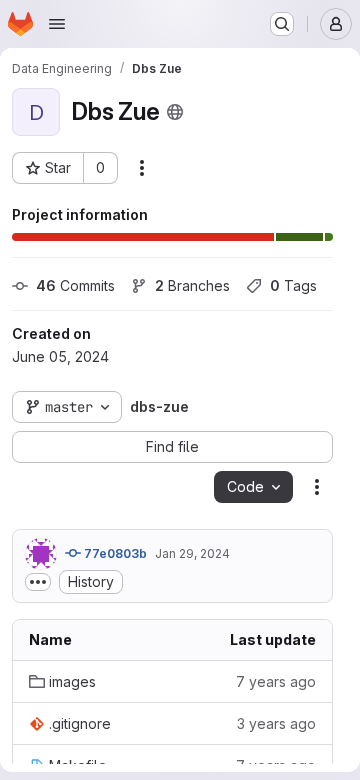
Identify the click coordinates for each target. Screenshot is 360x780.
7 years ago (276, 681)
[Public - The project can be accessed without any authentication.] (175, 112)
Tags (293, 285)
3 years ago (276, 723)
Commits (75, 285)
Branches (192, 285)
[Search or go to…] (282, 24)
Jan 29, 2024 (192, 553)
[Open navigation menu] (57, 24)
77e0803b (114, 553)
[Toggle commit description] (38, 582)
